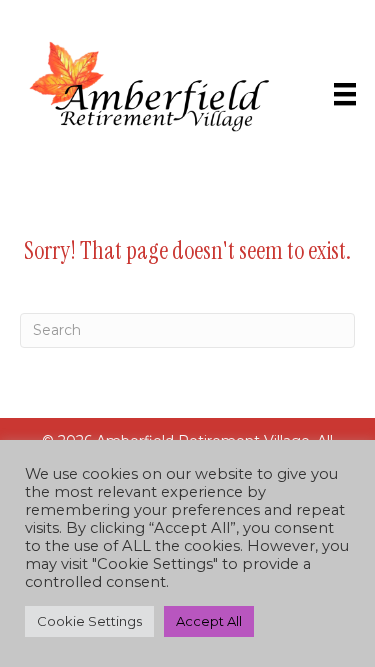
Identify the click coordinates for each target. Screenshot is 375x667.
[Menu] (345, 94)
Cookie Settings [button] (89, 621)
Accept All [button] (209, 621)
